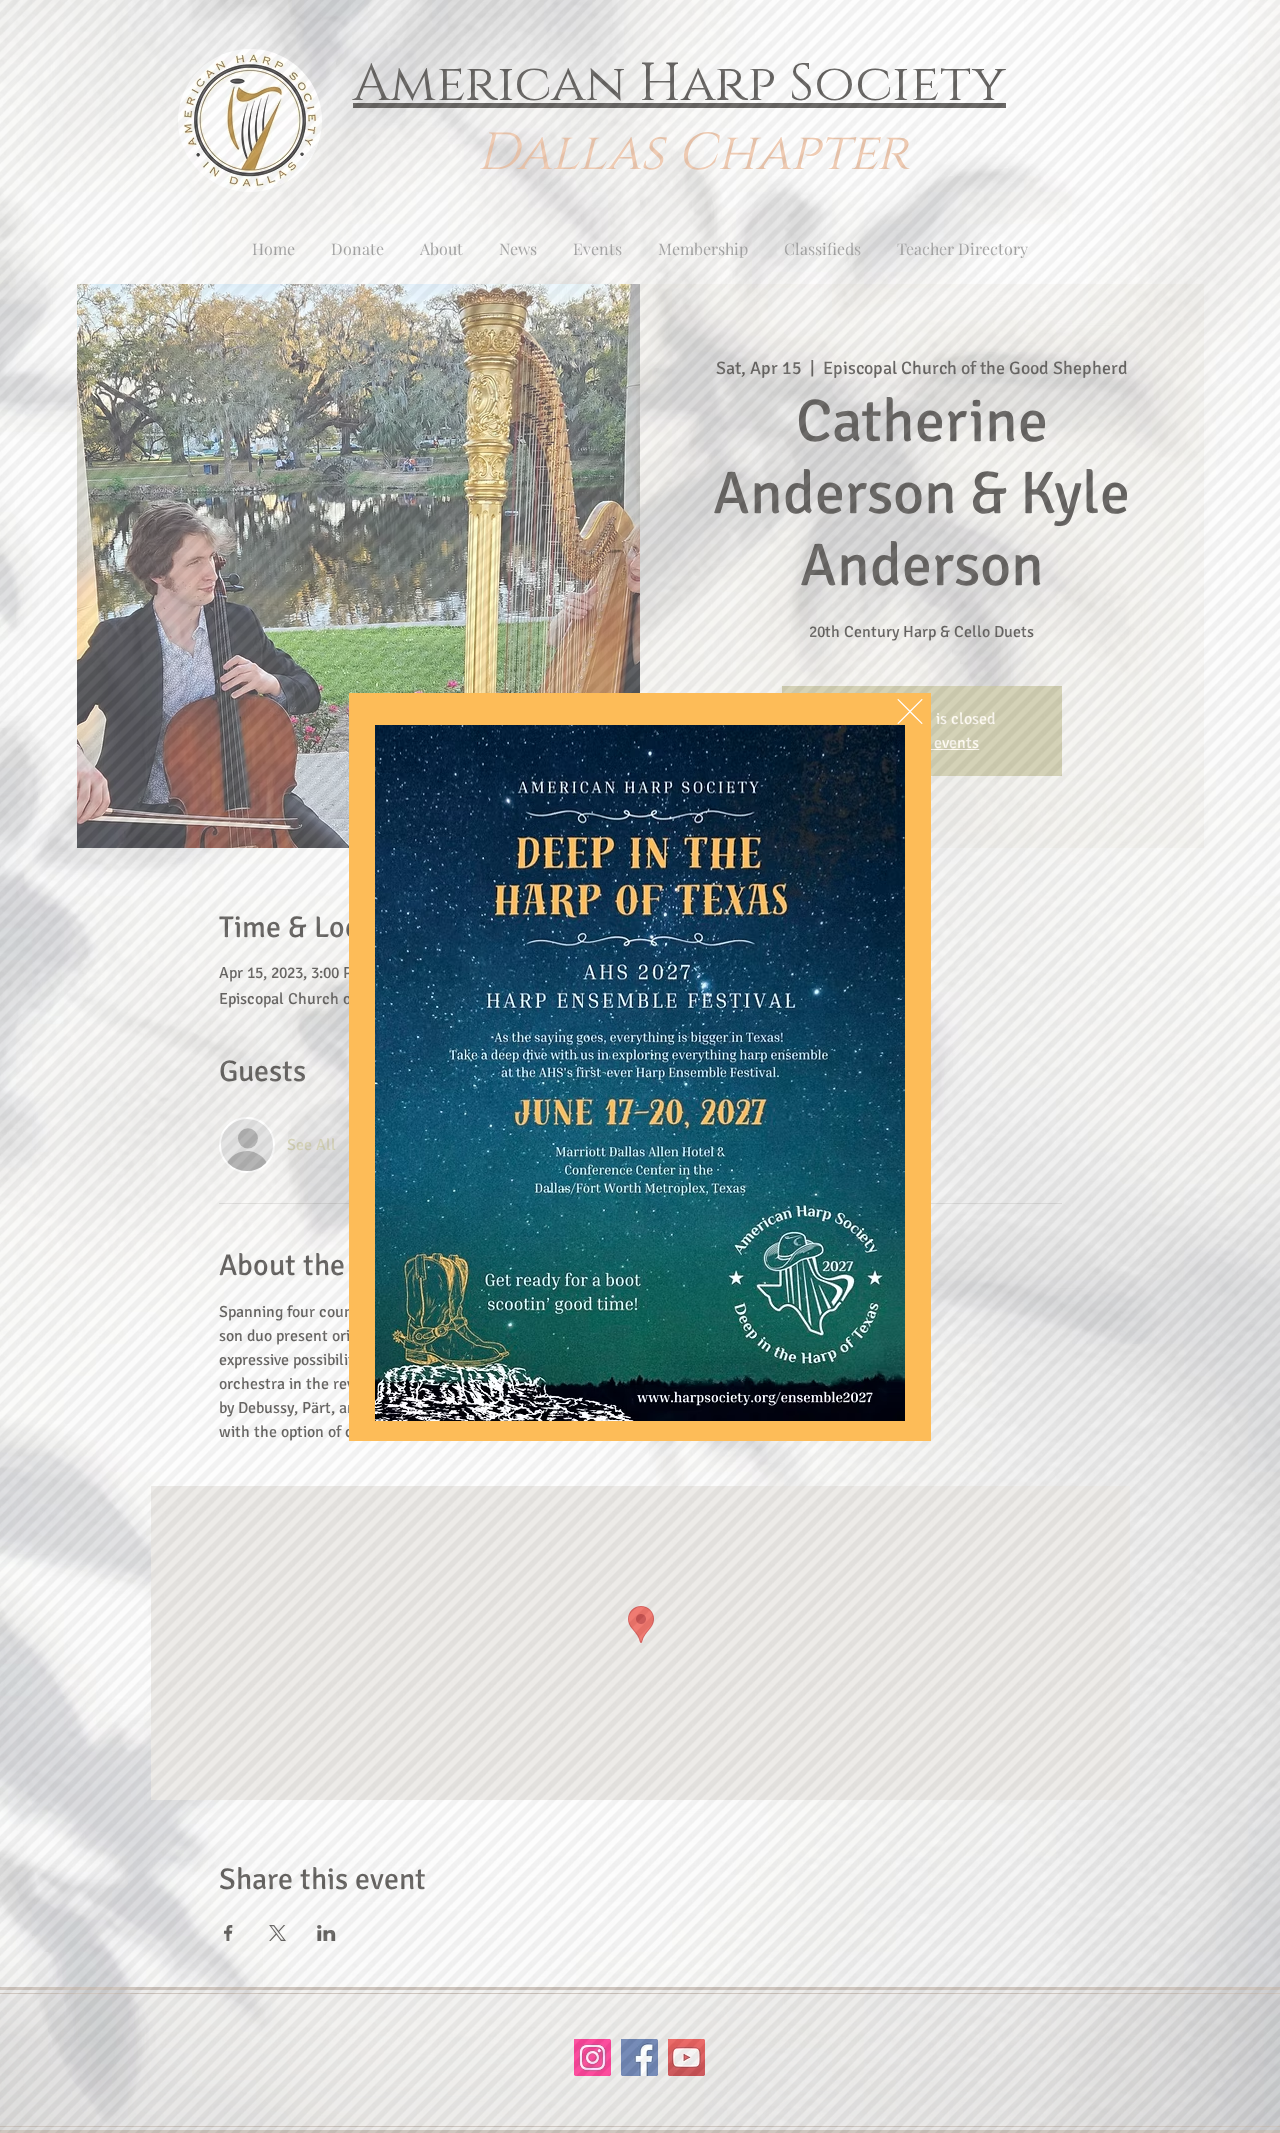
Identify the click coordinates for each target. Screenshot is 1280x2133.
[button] (910, 711)
